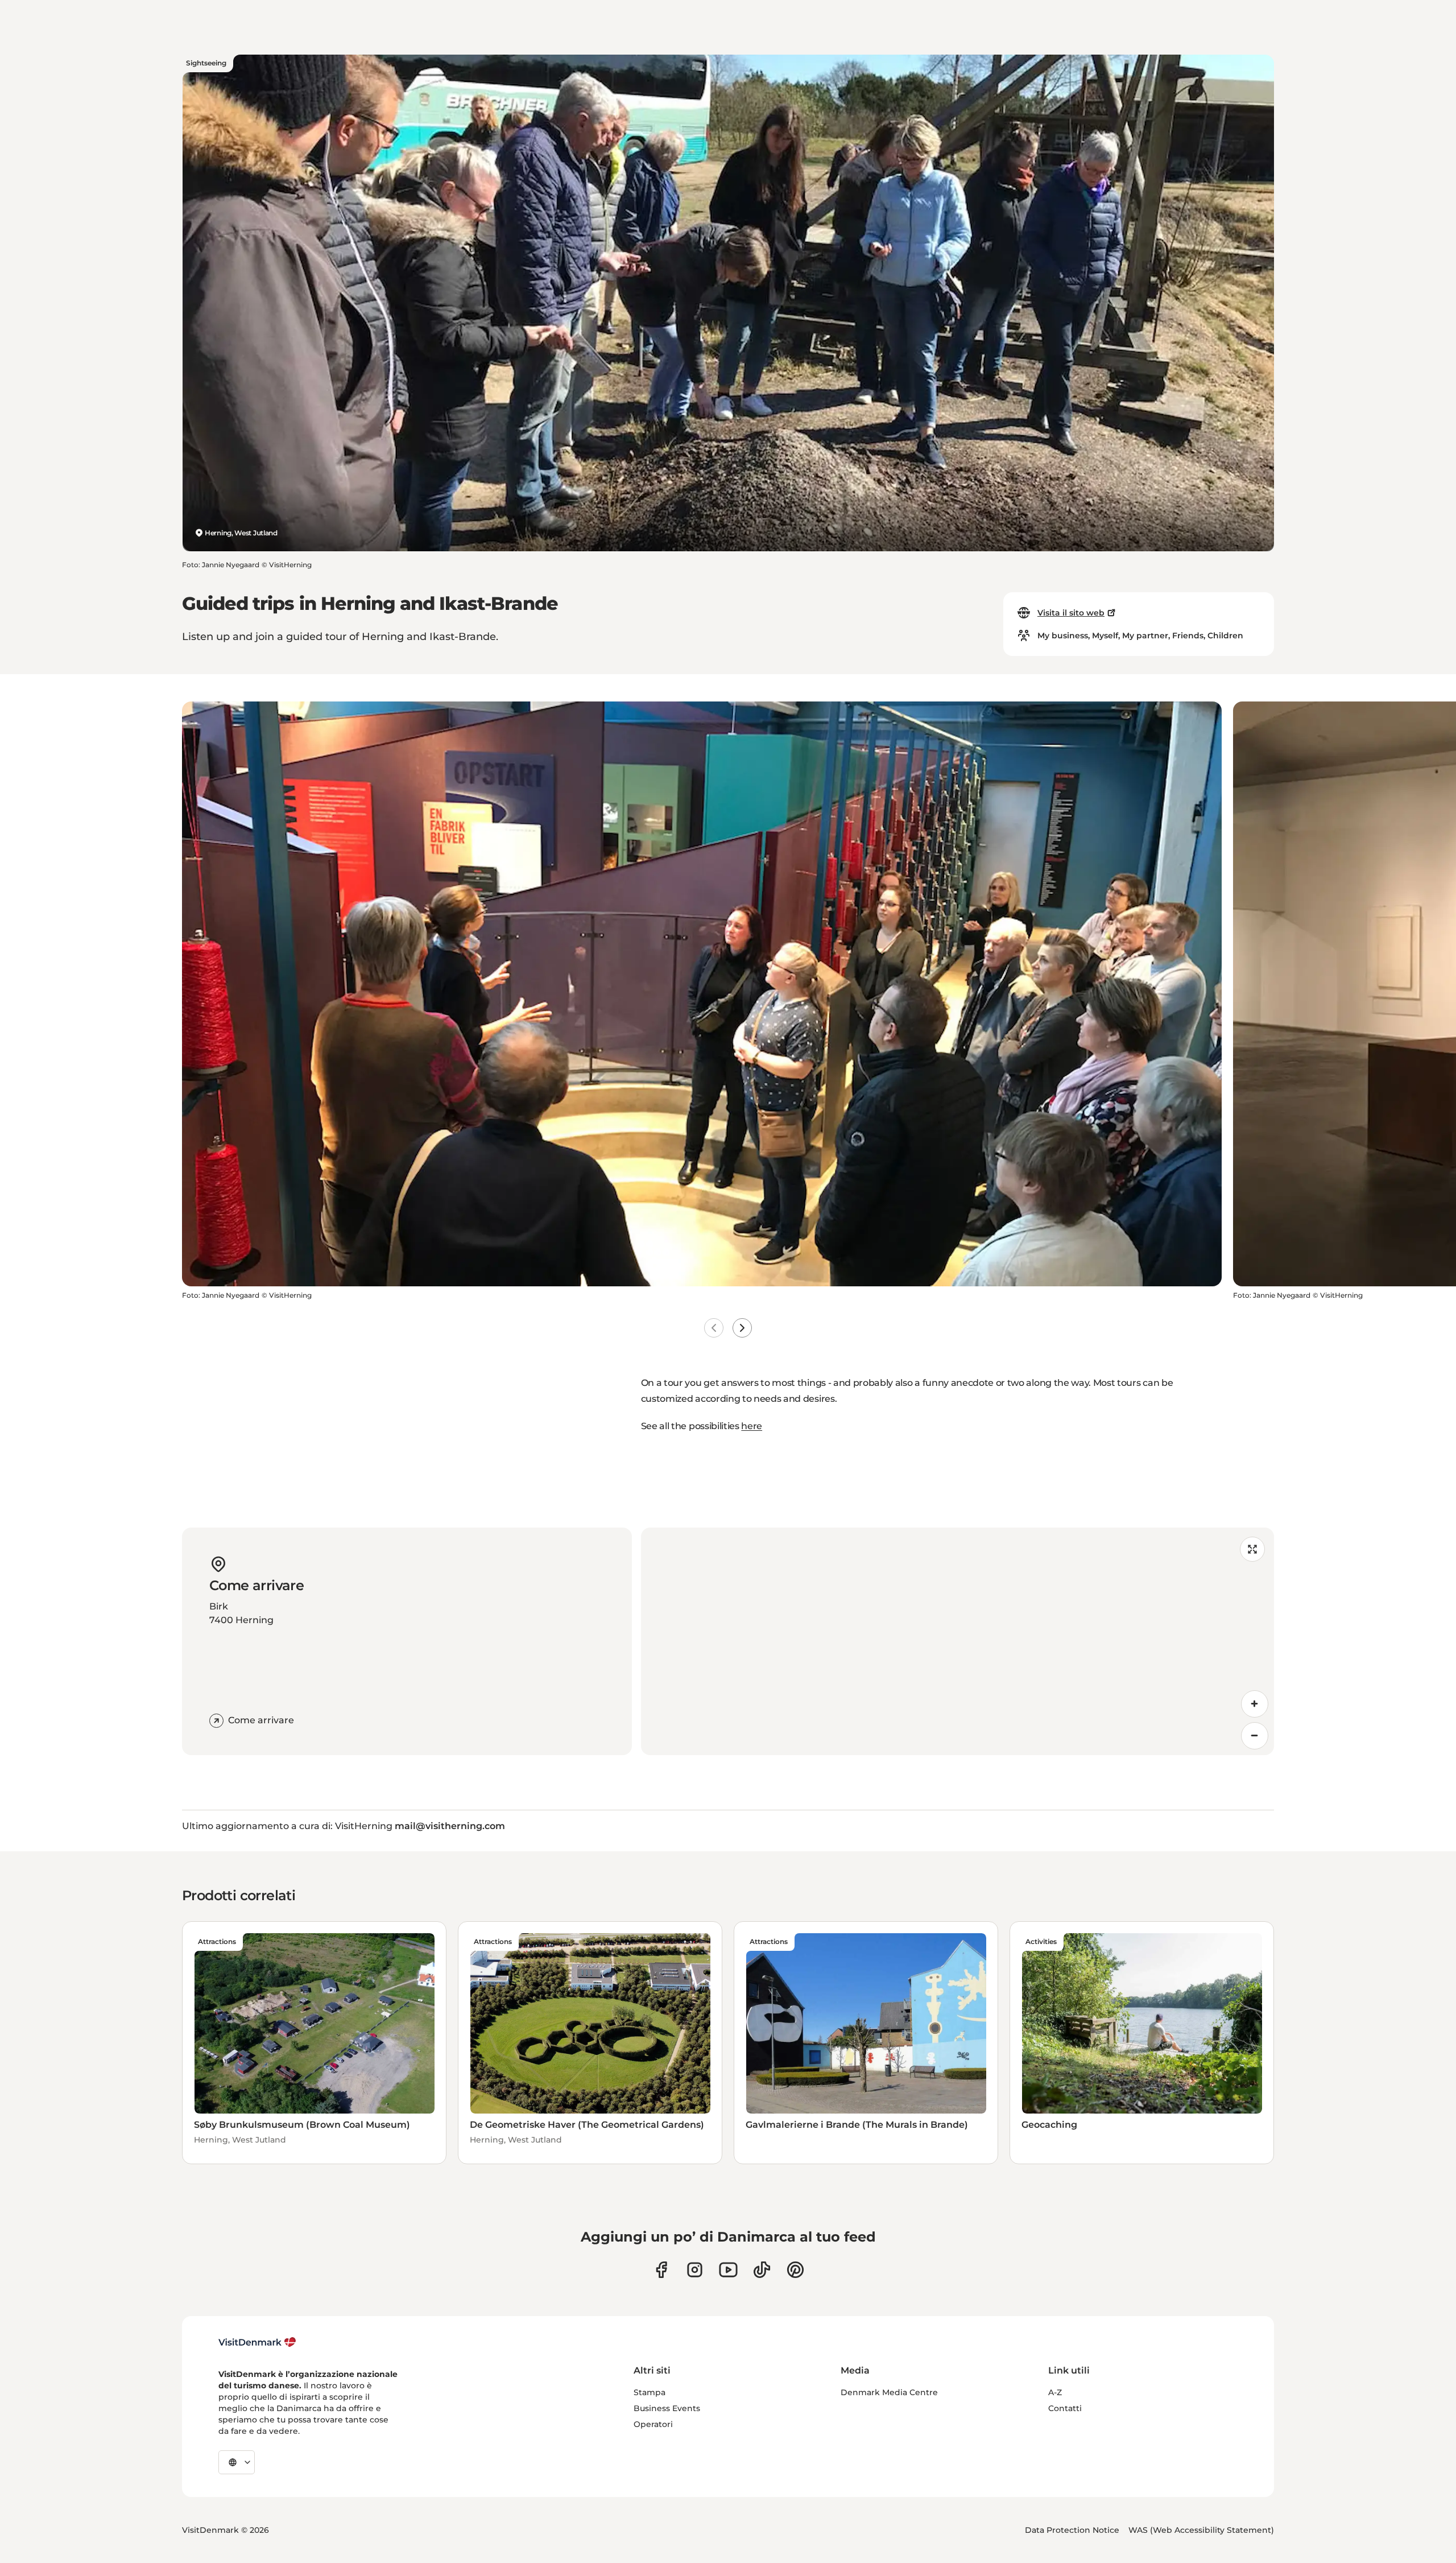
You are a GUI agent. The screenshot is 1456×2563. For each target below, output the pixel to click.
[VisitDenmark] (257, 2342)
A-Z (1055, 2392)
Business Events (667, 2408)
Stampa (650, 2392)
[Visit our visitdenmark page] (728, 2270)
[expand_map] (1252, 1549)
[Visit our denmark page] (661, 2270)
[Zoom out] (1255, 1736)
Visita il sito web (1071, 613)
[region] (957, 1641)
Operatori (653, 2424)
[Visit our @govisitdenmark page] (762, 2270)
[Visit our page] (695, 2270)
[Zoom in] (1255, 1704)
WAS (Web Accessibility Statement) (1201, 2530)
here (752, 1426)
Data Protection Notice (1072, 2530)
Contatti (1065, 2408)
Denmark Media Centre (889, 2392)
